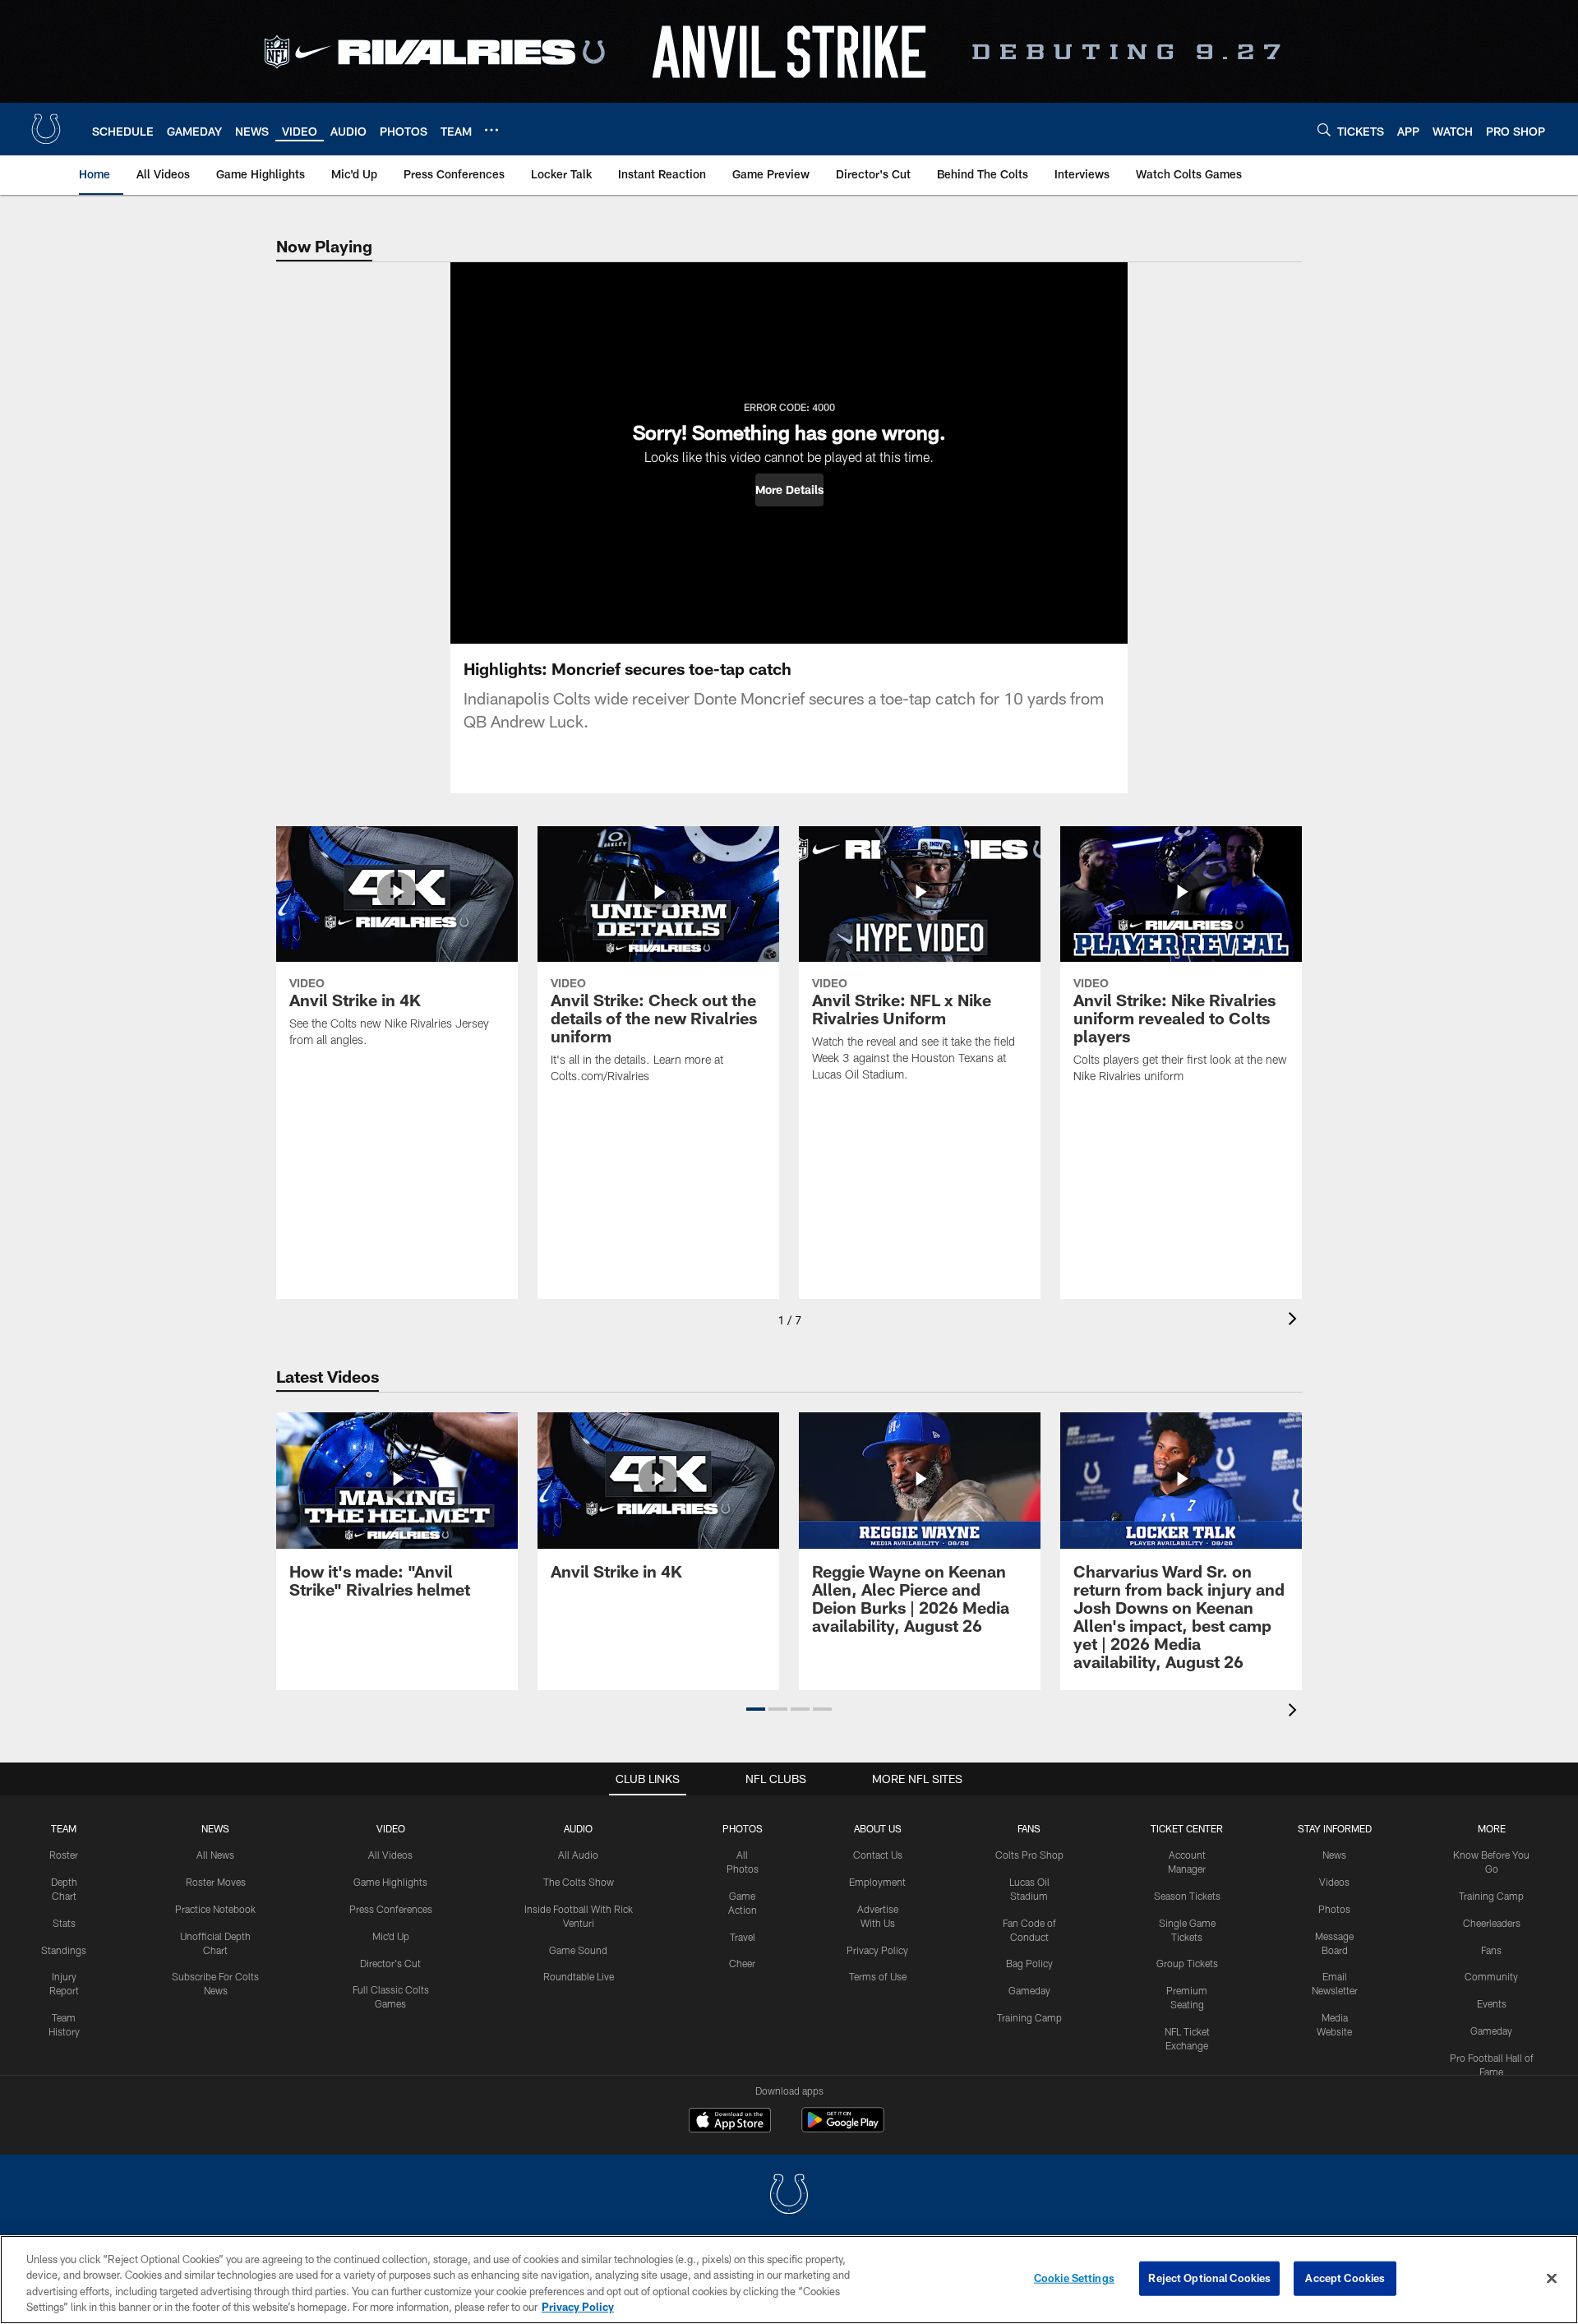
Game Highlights (390, 1882)
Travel (743, 1937)
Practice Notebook (215, 1909)
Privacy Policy (877, 1950)
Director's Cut (390, 1963)
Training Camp (1029, 2017)
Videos (1334, 1882)
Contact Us (878, 1855)
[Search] (1324, 129)
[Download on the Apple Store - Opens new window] (730, 2122)
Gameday (1029, 1990)
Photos (743, 1828)
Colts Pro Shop (1029, 1855)
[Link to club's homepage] (46, 129)
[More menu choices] (491, 130)
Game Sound (578, 1950)
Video (391, 1828)
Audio (578, 1828)
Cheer (742, 1963)
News (215, 1828)
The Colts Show (579, 1882)
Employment (877, 1882)
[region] (789, 2280)
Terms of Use (878, 1976)
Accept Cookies (1345, 2278)
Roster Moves (216, 1882)
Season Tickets (1187, 1896)
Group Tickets (1187, 1963)
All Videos (390, 1855)
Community (1491, 1976)
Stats (64, 1923)
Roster (64, 1855)
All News (215, 1855)
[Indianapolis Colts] (789, 2196)
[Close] (1552, 2278)
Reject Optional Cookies (1209, 2278)
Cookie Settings (1074, 2278)
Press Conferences (391, 1909)
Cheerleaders (1492, 1923)
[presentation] (1295, 1321)
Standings (64, 1950)
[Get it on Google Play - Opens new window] (843, 2128)
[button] (789, 490)
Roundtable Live (579, 1976)
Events (1492, 2003)
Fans (1491, 1950)
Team (64, 1828)
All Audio (578, 1855)
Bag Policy (1029, 1963)
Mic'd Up (391, 1936)
